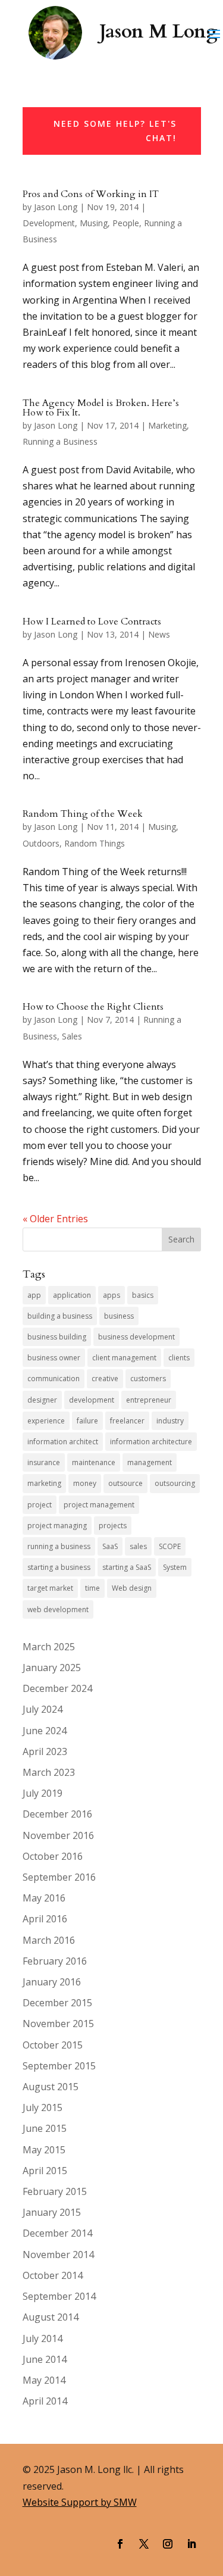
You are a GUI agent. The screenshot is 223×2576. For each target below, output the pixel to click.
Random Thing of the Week (83, 814)
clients (179, 1358)
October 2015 (53, 2045)
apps (111, 1295)
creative (105, 1378)
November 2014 (58, 2255)
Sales (72, 1036)
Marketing (167, 425)
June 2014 (45, 2359)
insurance (44, 1462)
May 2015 (44, 2150)
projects (113, 1526)
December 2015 (57, 2003)
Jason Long (56, 207)
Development (49, 223)
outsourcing (175, 1483)
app (34, 1295)
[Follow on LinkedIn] (191, 2544)
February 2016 (55, 1961)
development (92, 1400)
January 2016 (52, 1982)
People (126, 223)
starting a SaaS (127, 1567)
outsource (125, 1483)
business (119, 1316)
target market (50, 1588)
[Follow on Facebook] (120, 2544)
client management (124, 1358)
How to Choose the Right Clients (93, 1007)
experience (46, 1421)
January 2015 (52, 2212)
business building (57, 1337)
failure (87, 1421)
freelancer (127, 1421)
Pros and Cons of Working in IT (91, 194)
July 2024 (43, 1709)
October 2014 (53, 2275)
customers (148, 1378)
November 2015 (58, 2024)
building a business (60, 1316)
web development (58, 1609)
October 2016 (53, 1856)
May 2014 (44, 2380)
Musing (94, 223)
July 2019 (43, 1793)
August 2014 (51, 2317)
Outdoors (41, 843)
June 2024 (45, 1731)
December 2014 (57, 2233)
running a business (59, 1546)
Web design (132, 1588)
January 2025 (52, 1668)
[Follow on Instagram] (168, 2544)
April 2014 (45, 2401)
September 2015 (59, 2066)
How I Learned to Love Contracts (92, 622)
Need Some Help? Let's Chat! (115, 131)
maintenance (94, 1462)
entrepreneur (149, 1400)
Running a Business (60, 441)
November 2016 (58, 1835)
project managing (57, 1526)
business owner (54, 1358)
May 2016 (44, 1898)
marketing (44, 1483)
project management (99, 1505)
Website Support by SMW (80, 2502)
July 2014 (43, 2338)
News (159, 634)
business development (136, 1337)
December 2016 (57, 1814)
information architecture (151, 1442)
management (150, 1462)
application (72, 1295)
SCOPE (170, 1546)
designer (42, 1400)
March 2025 (49, 1647)
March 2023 (49, 1772)
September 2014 (59, 2296)
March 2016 (49, 1940)
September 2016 (59, 1877)
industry (170, 1421)
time (92, 1588)
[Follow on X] (144, 2544)
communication (54, 1378)
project (40, 1505)
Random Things (95, 843)
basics (143, 1295)
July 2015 (43, 2107)
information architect (63, 1442)
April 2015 (45, 2171)
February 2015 (55, 2191)
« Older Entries (55, 1219)
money (85, 1483)
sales (138, 1546)
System (175, 1567)
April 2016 (45, 1919)
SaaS (110, 1546)
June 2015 (45, 2128)
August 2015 (51, 2087)
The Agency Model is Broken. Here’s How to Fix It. (101, 408)
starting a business (59, 1567)
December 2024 (57, 1688)
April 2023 (45, 1751)
